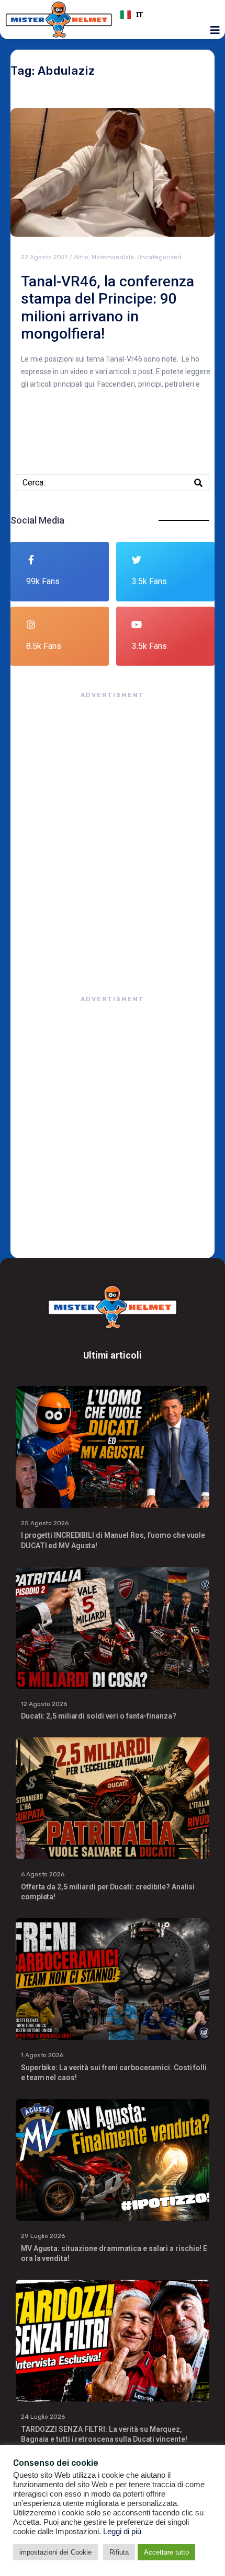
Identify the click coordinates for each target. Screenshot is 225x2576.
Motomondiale (113, 257)
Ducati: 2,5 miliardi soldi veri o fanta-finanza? (99, 1716)
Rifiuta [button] (119, 2552)
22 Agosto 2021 (44, 257)
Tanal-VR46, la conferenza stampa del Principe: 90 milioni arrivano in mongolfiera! (108, 308)
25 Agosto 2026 (45, 1523)
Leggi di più (122, 2532)
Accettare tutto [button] (166, 2552)
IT (139, 15)
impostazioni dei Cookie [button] (55, 2552)
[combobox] (166, 15)
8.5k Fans (44, 646)
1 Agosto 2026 (42, 2055)
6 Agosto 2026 (43, 1874)
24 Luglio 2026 (43, 2417)
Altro (81, 257)
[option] (166, 15)
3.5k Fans (149, 581)
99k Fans (43, 581)
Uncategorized (159, 257)
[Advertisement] (113, 837)
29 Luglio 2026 (43, 2236)
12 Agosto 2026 (44, 1704)
